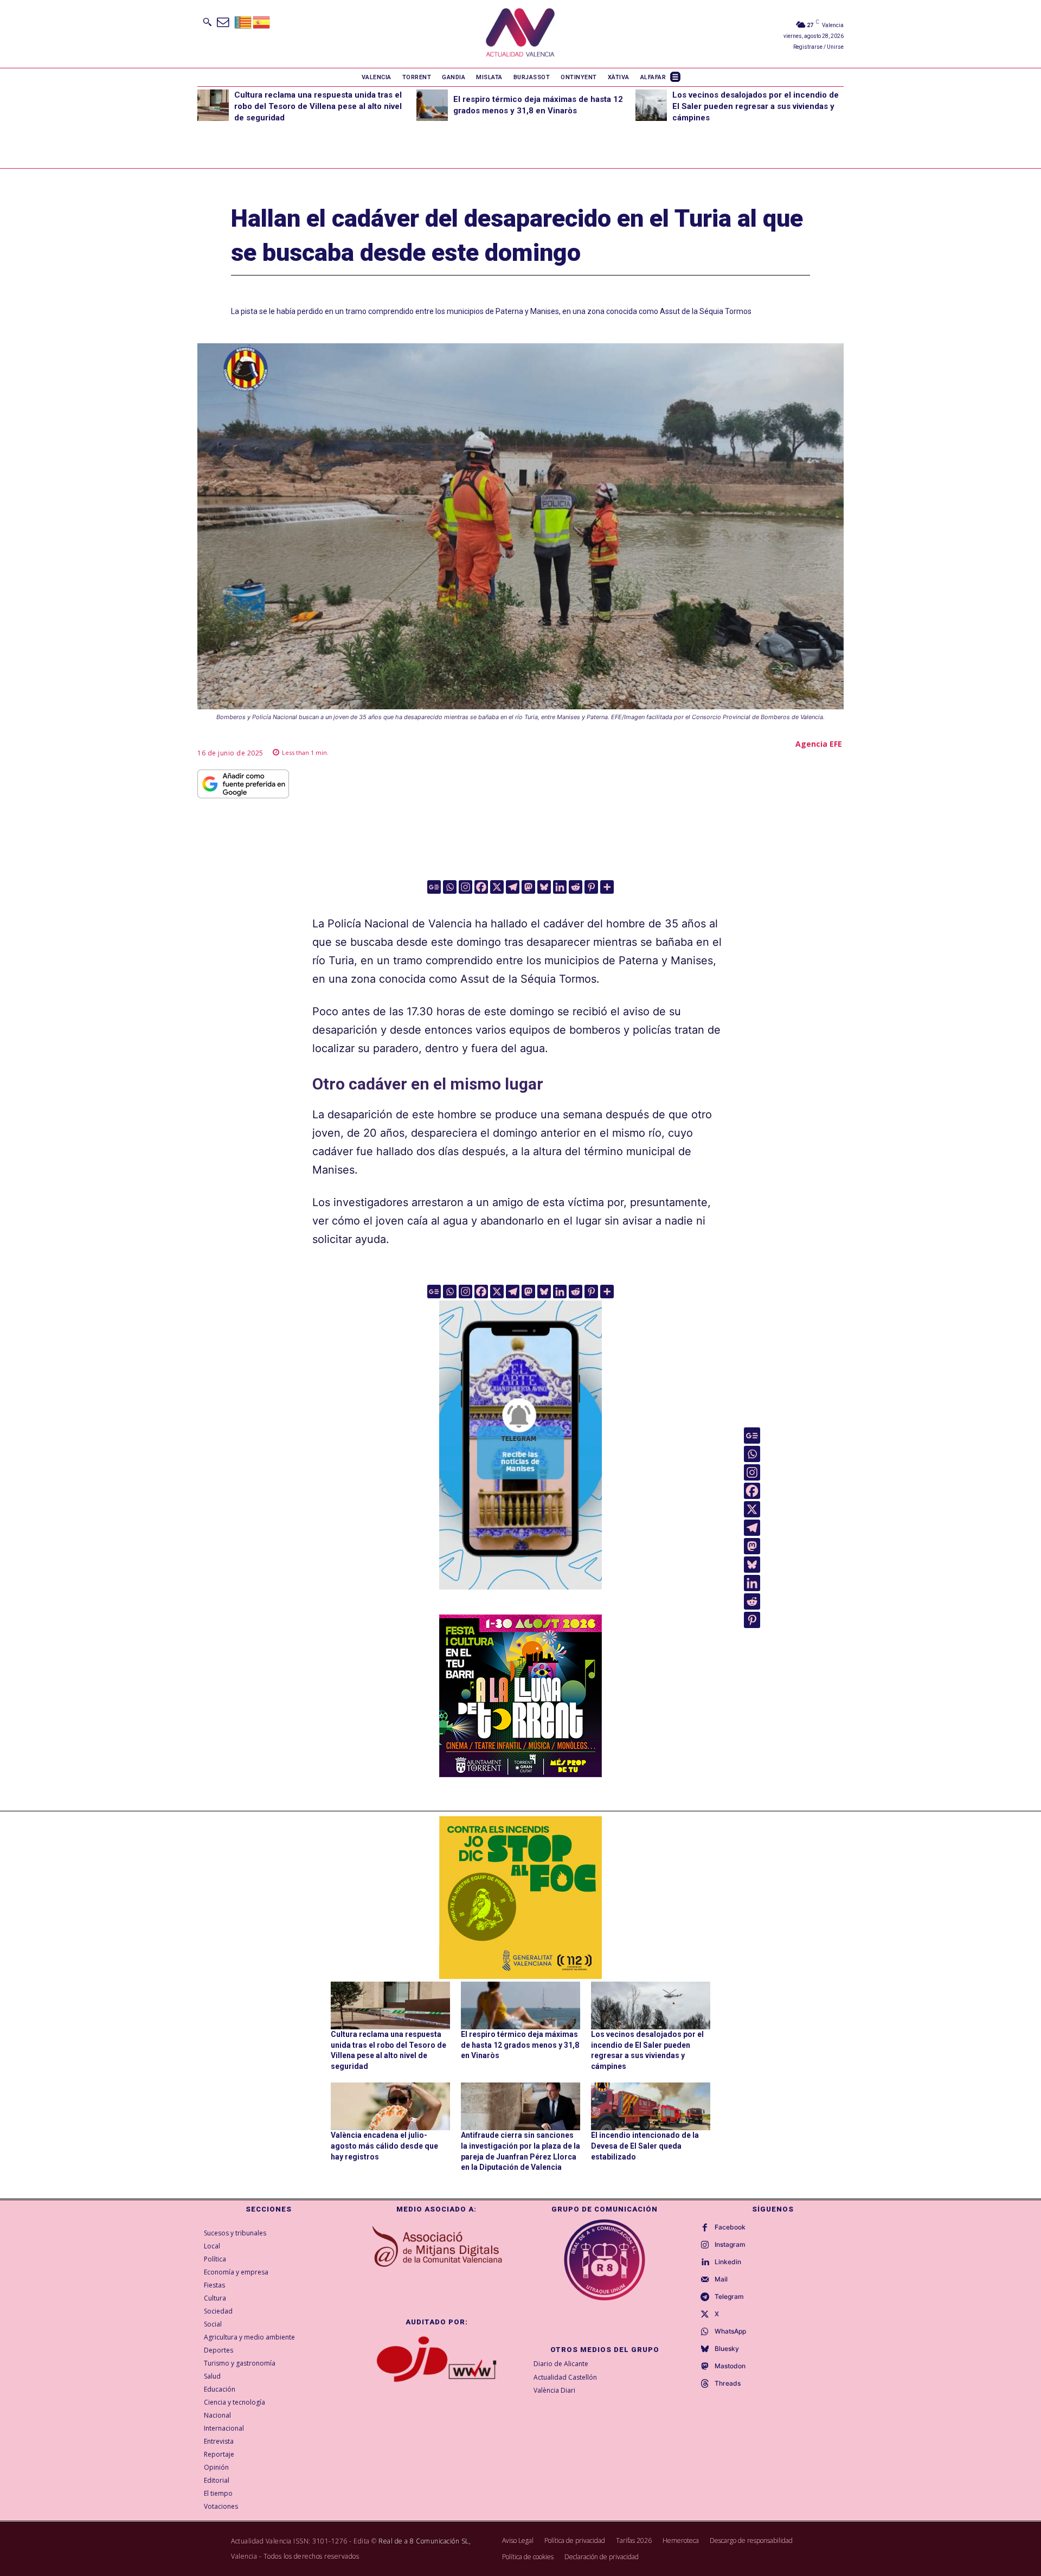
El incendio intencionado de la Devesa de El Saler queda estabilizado (645, 2146)
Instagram (730, 2245)
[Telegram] (513, 887)
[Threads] (705, 2384)
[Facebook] (481, 887)
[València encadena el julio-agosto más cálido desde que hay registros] (390, 2106)
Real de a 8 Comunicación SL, (425, 2541)
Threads (728, 2383)
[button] (207, 22)
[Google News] (434, 887)
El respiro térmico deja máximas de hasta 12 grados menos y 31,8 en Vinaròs (520, 2045)
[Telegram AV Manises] (520, 1597)
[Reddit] (576, 887)
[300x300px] (520, 1773)
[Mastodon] (528, 887)
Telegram (729, 2297)
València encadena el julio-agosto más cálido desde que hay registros (384, 2146)
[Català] (243, 21)
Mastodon (730, 2366)
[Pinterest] (591, 887)
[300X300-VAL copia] (520, 1898)
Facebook (730, 2227)
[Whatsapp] (450, 887)
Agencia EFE (819, 744)
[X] (497, 887)
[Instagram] (465, 887)
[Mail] (705, 2280)
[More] (607, 887)
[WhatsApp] (705, 2332)
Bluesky (727, 2349)
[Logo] (520, 34)
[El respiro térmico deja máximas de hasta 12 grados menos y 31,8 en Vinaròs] (432, 105)
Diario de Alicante (561, 2364)
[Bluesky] (544, 887)
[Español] (262, 21)
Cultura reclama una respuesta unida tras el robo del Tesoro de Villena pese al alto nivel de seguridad (318, 106)
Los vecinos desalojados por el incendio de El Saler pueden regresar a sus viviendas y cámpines (756, 106)
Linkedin (728, 2262)
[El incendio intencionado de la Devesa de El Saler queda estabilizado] (651, 2106)
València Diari (554, 2390)
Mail (721, 2279)
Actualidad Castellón (565, 2377)
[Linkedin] (560, 887)
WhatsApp (730, 2331)
